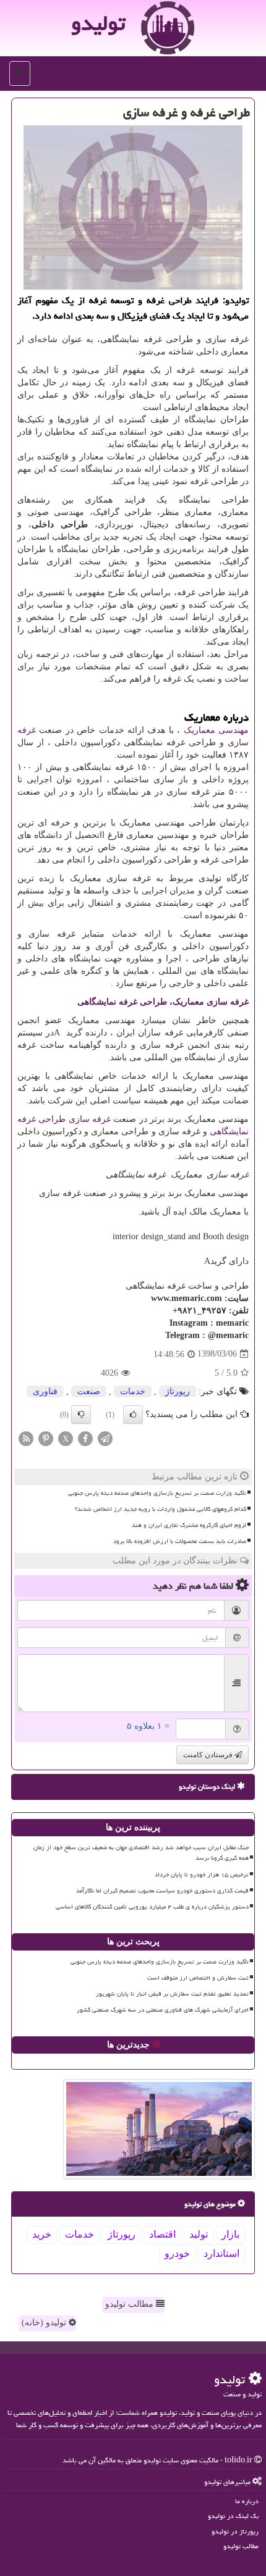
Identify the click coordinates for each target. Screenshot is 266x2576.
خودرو (177, 2253)
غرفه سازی (90, 1119)
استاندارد (221, 2253)
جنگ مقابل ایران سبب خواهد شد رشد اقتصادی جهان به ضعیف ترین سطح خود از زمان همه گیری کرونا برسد (141, 1853)
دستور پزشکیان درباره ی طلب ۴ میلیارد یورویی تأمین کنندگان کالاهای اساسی (152, 1907)
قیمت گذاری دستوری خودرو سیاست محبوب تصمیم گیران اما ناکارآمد (162, 1891)
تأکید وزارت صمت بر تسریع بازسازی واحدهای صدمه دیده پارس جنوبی (157, 1493)
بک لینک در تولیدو (233, 2516)
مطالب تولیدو (131, 2304)
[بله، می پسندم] (133, 1415)
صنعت (89, 1391)
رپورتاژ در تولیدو (235, 2531)
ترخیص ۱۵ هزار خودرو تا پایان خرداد (202, 1875)
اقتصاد (162, 2234)
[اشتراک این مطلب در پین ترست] (46, 1438)
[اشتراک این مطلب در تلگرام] (105, 1438)
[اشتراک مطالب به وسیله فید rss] (26, 1438)
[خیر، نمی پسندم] (81, 1415)
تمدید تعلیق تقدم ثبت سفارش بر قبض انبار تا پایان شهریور (172, 1994)
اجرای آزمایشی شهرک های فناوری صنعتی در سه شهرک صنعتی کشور (163, 2010)
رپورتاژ (178, 1391)
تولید (199, 2234)
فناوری (45, 1391)
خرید (42, 2234)
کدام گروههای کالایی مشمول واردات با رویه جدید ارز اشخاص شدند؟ (161, 1509)
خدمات (133, 1391)
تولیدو (98, 23)
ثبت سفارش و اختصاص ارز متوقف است (198, 1978)
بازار (230, 2234)
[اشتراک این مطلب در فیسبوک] (85, 1438)
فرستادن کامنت (209, 1755)
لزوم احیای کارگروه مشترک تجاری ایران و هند (189, 1525)
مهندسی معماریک (216, 730)
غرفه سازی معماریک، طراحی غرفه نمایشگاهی (163, 1002)
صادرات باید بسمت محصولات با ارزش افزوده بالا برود (180, 1541)
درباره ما (247, 2501)
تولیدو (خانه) (45, 2323)
